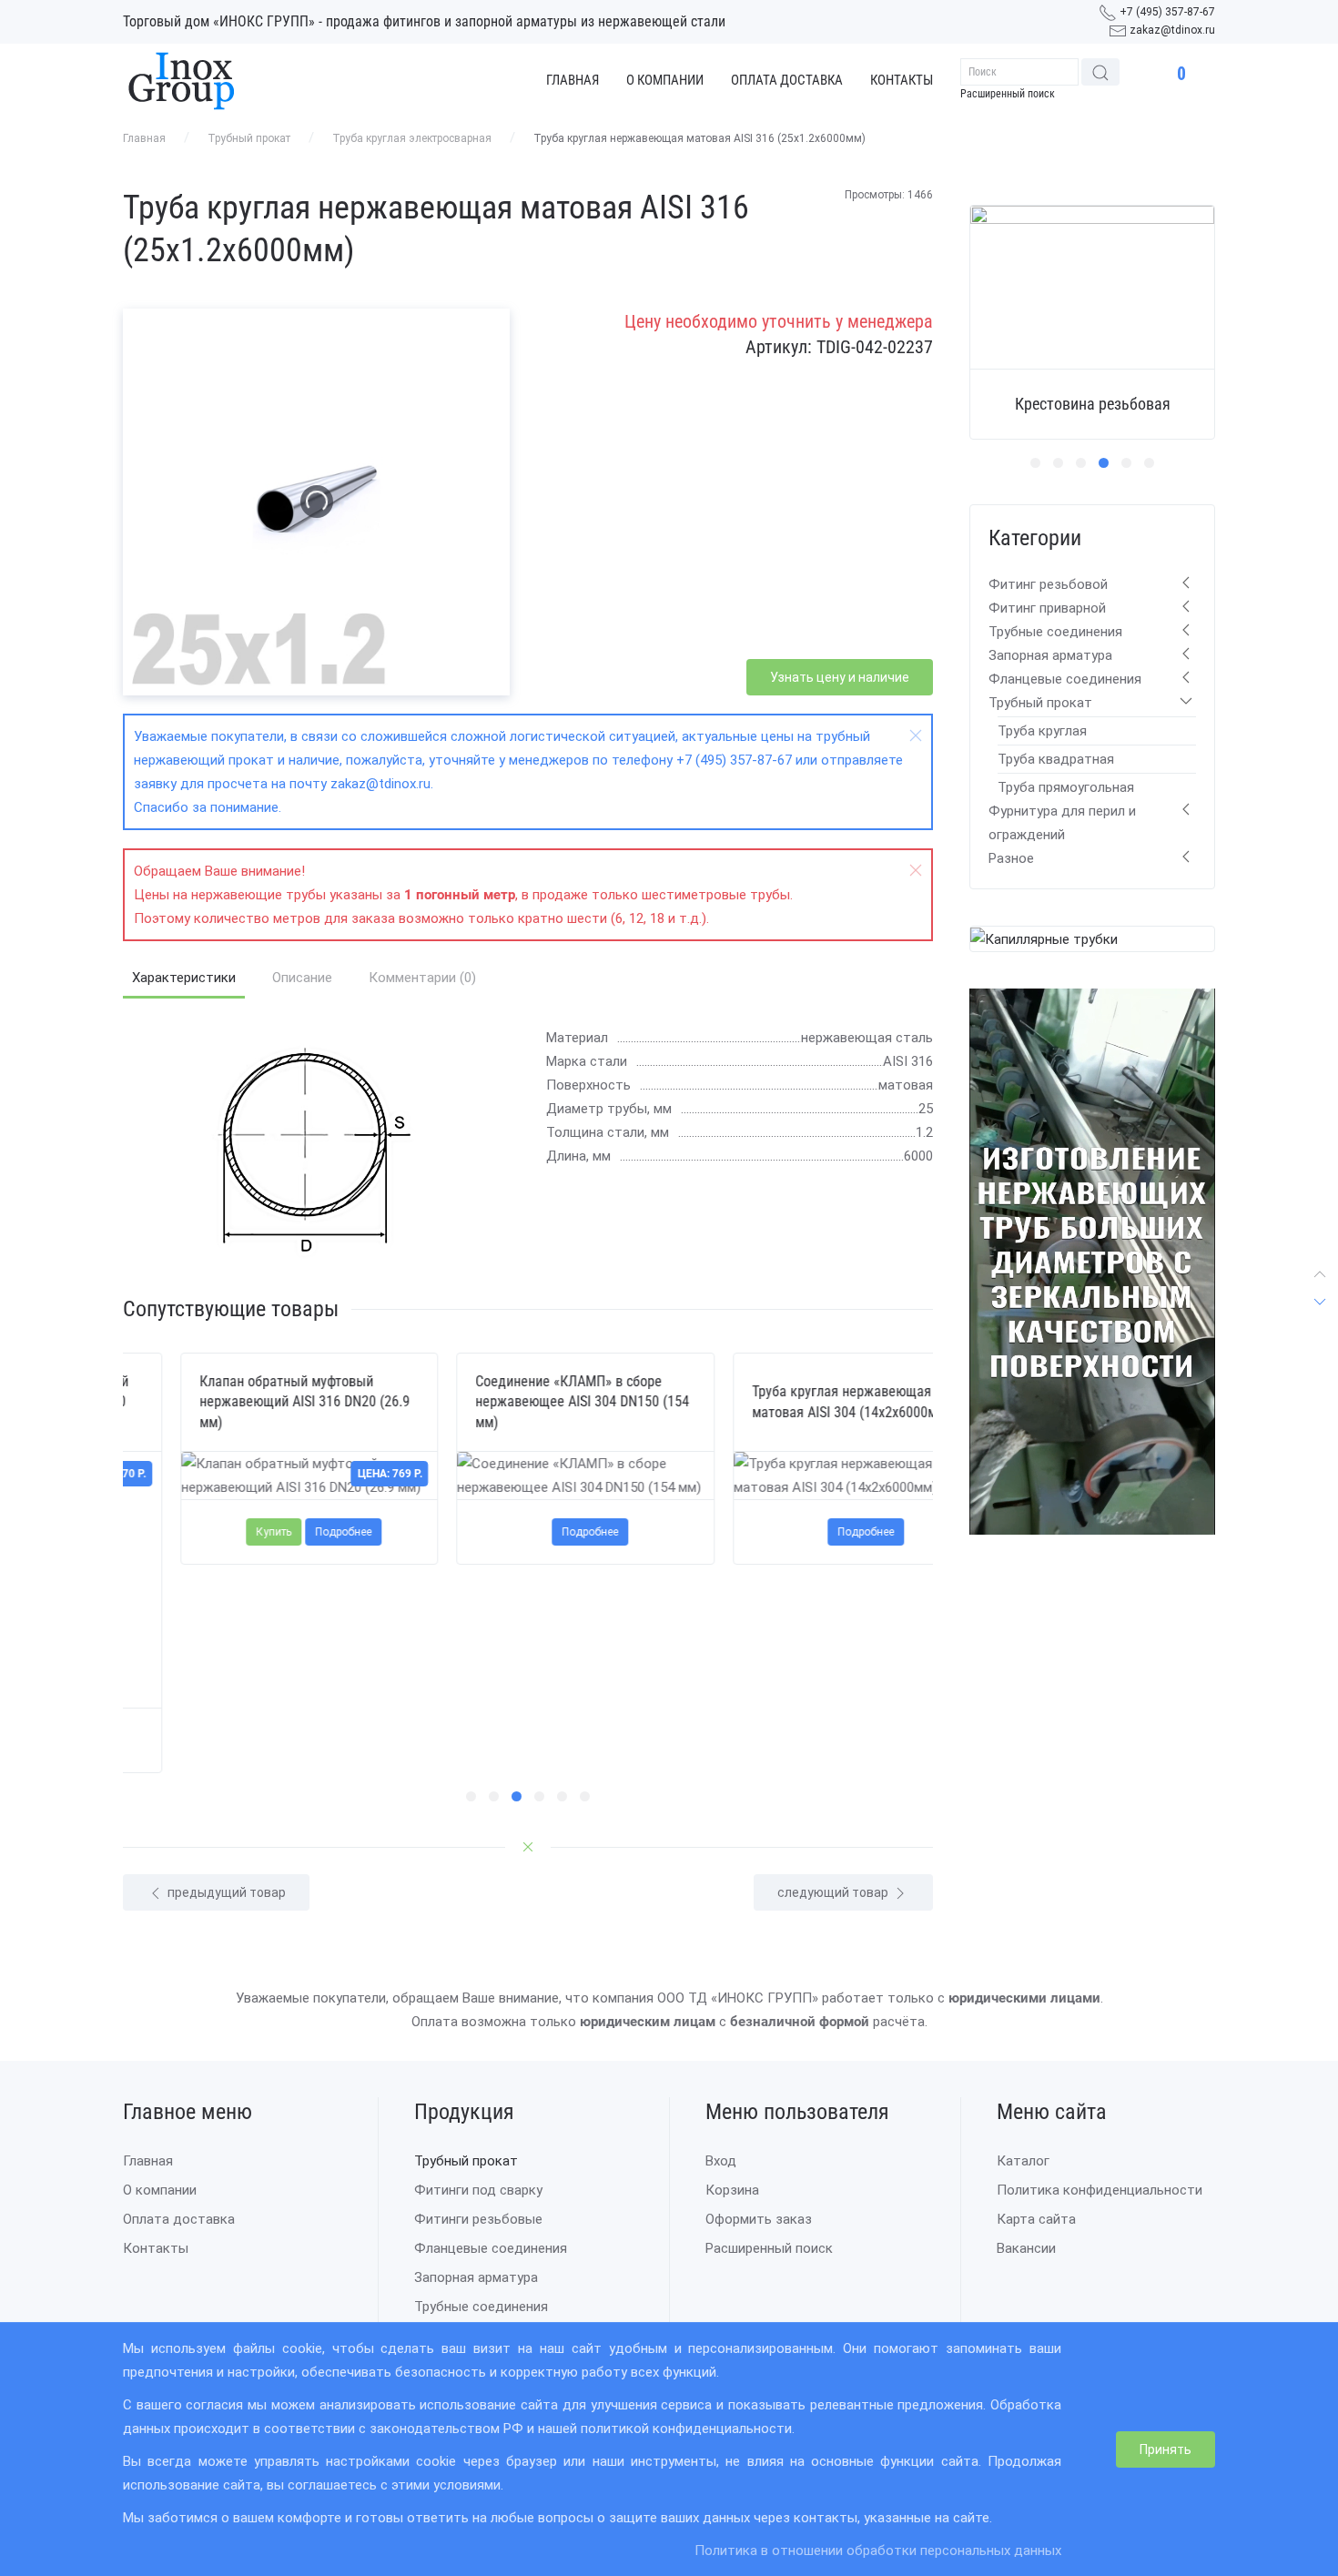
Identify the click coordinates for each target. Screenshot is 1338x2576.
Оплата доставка (787, 80)
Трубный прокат (249, 138)
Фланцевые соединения (1065, 679)
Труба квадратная (1056, 759)
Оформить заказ (759, 2219)
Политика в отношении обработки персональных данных (878, 2551)
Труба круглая (1042, 731)
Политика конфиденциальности (1100, 2190)
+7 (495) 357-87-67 (1167, 12)
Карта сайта (1036, 2219)
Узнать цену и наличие (840, 677)
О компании (665, 80)
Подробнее (286, 1532)
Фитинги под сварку (478, 2190)
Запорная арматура (1050, 655)
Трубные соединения (1055, 632)
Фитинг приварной (1047, 608)
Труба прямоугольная (1066, 787)
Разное (1011, 858)
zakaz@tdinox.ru (1172, 30)
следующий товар (834, 1892)
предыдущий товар (225, 1892)
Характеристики (184, 978)
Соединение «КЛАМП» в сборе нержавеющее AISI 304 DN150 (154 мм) (525, 1402)
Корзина (732, 2190)
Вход (721, 2161)
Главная (573, 80)
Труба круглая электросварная (412, 138)
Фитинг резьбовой (1048, 584)
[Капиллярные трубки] (1044, 938)
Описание (302, 978)
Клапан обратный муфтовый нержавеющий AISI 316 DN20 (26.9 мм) (247, 1402)
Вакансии (1026, 2248)
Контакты (902, 80)
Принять (1166, 2449)
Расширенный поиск (1008, 94)
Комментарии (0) (422, 978)
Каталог (1023, 2161)
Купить (216, 1532)
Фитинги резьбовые (478, 2219)
